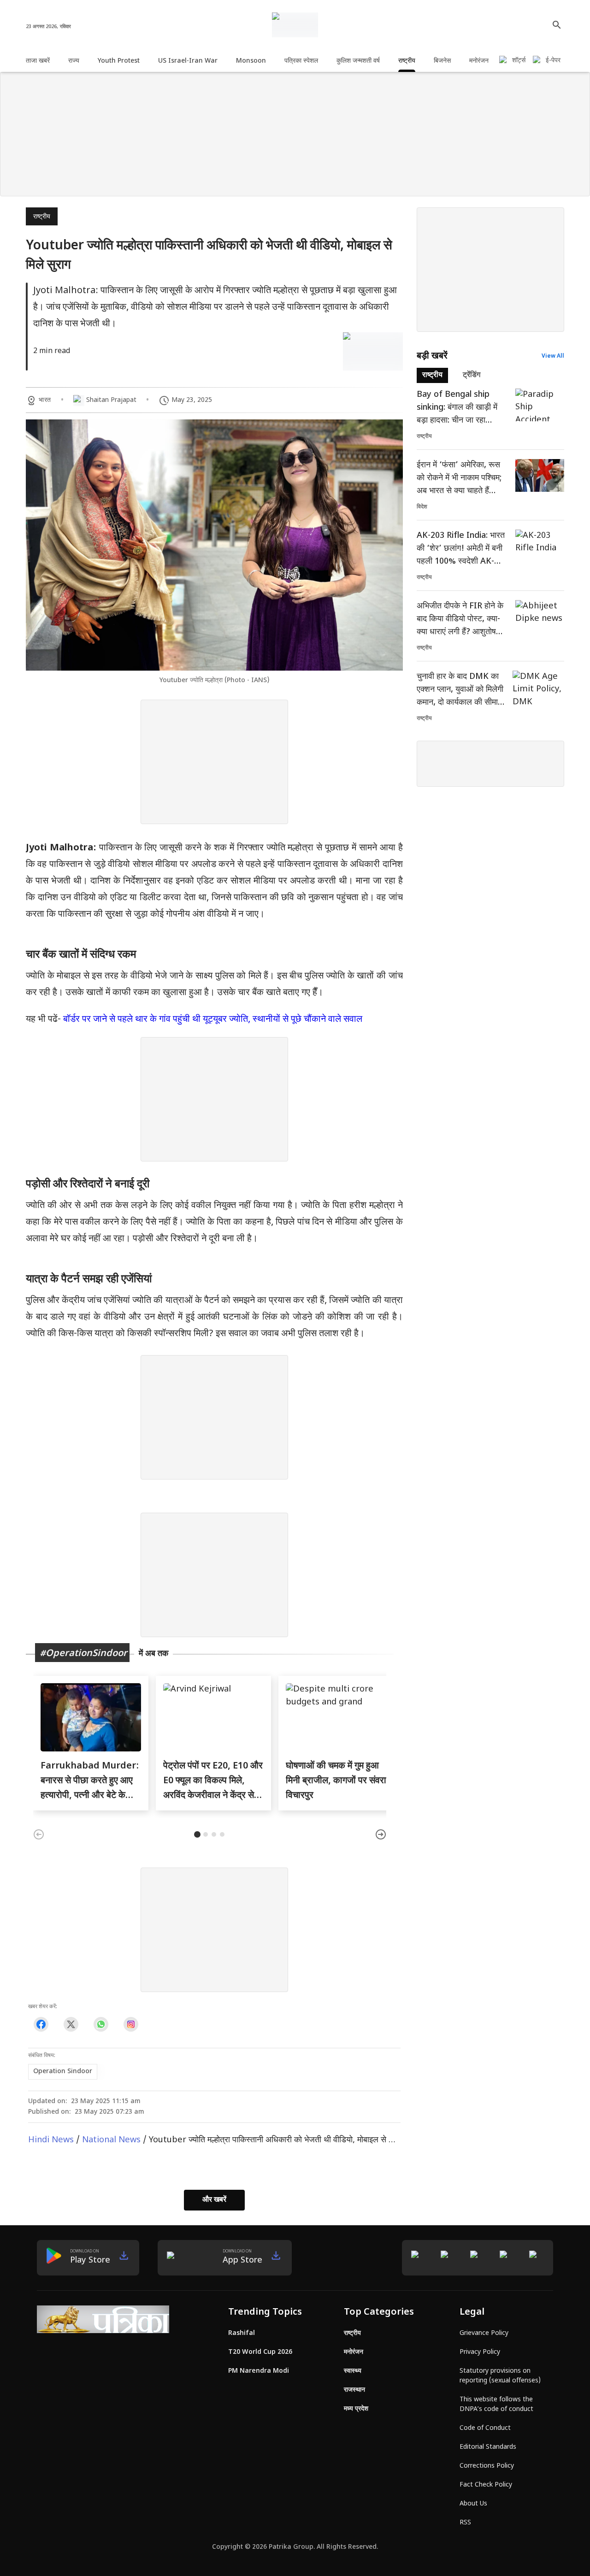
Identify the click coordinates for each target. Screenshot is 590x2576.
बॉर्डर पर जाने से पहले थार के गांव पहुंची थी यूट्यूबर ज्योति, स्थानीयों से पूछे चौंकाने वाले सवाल (213, 1020)
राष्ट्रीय (42, 217)
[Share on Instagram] (131, 2024)
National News (111, 2140)
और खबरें (214, 2200)
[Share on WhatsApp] (101, 2024)
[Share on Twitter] (71, 2024)
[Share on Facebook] (41, 2024)
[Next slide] (381, 1834)
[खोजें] (557, 25)
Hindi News (51, 2140)
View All (553, 356)
